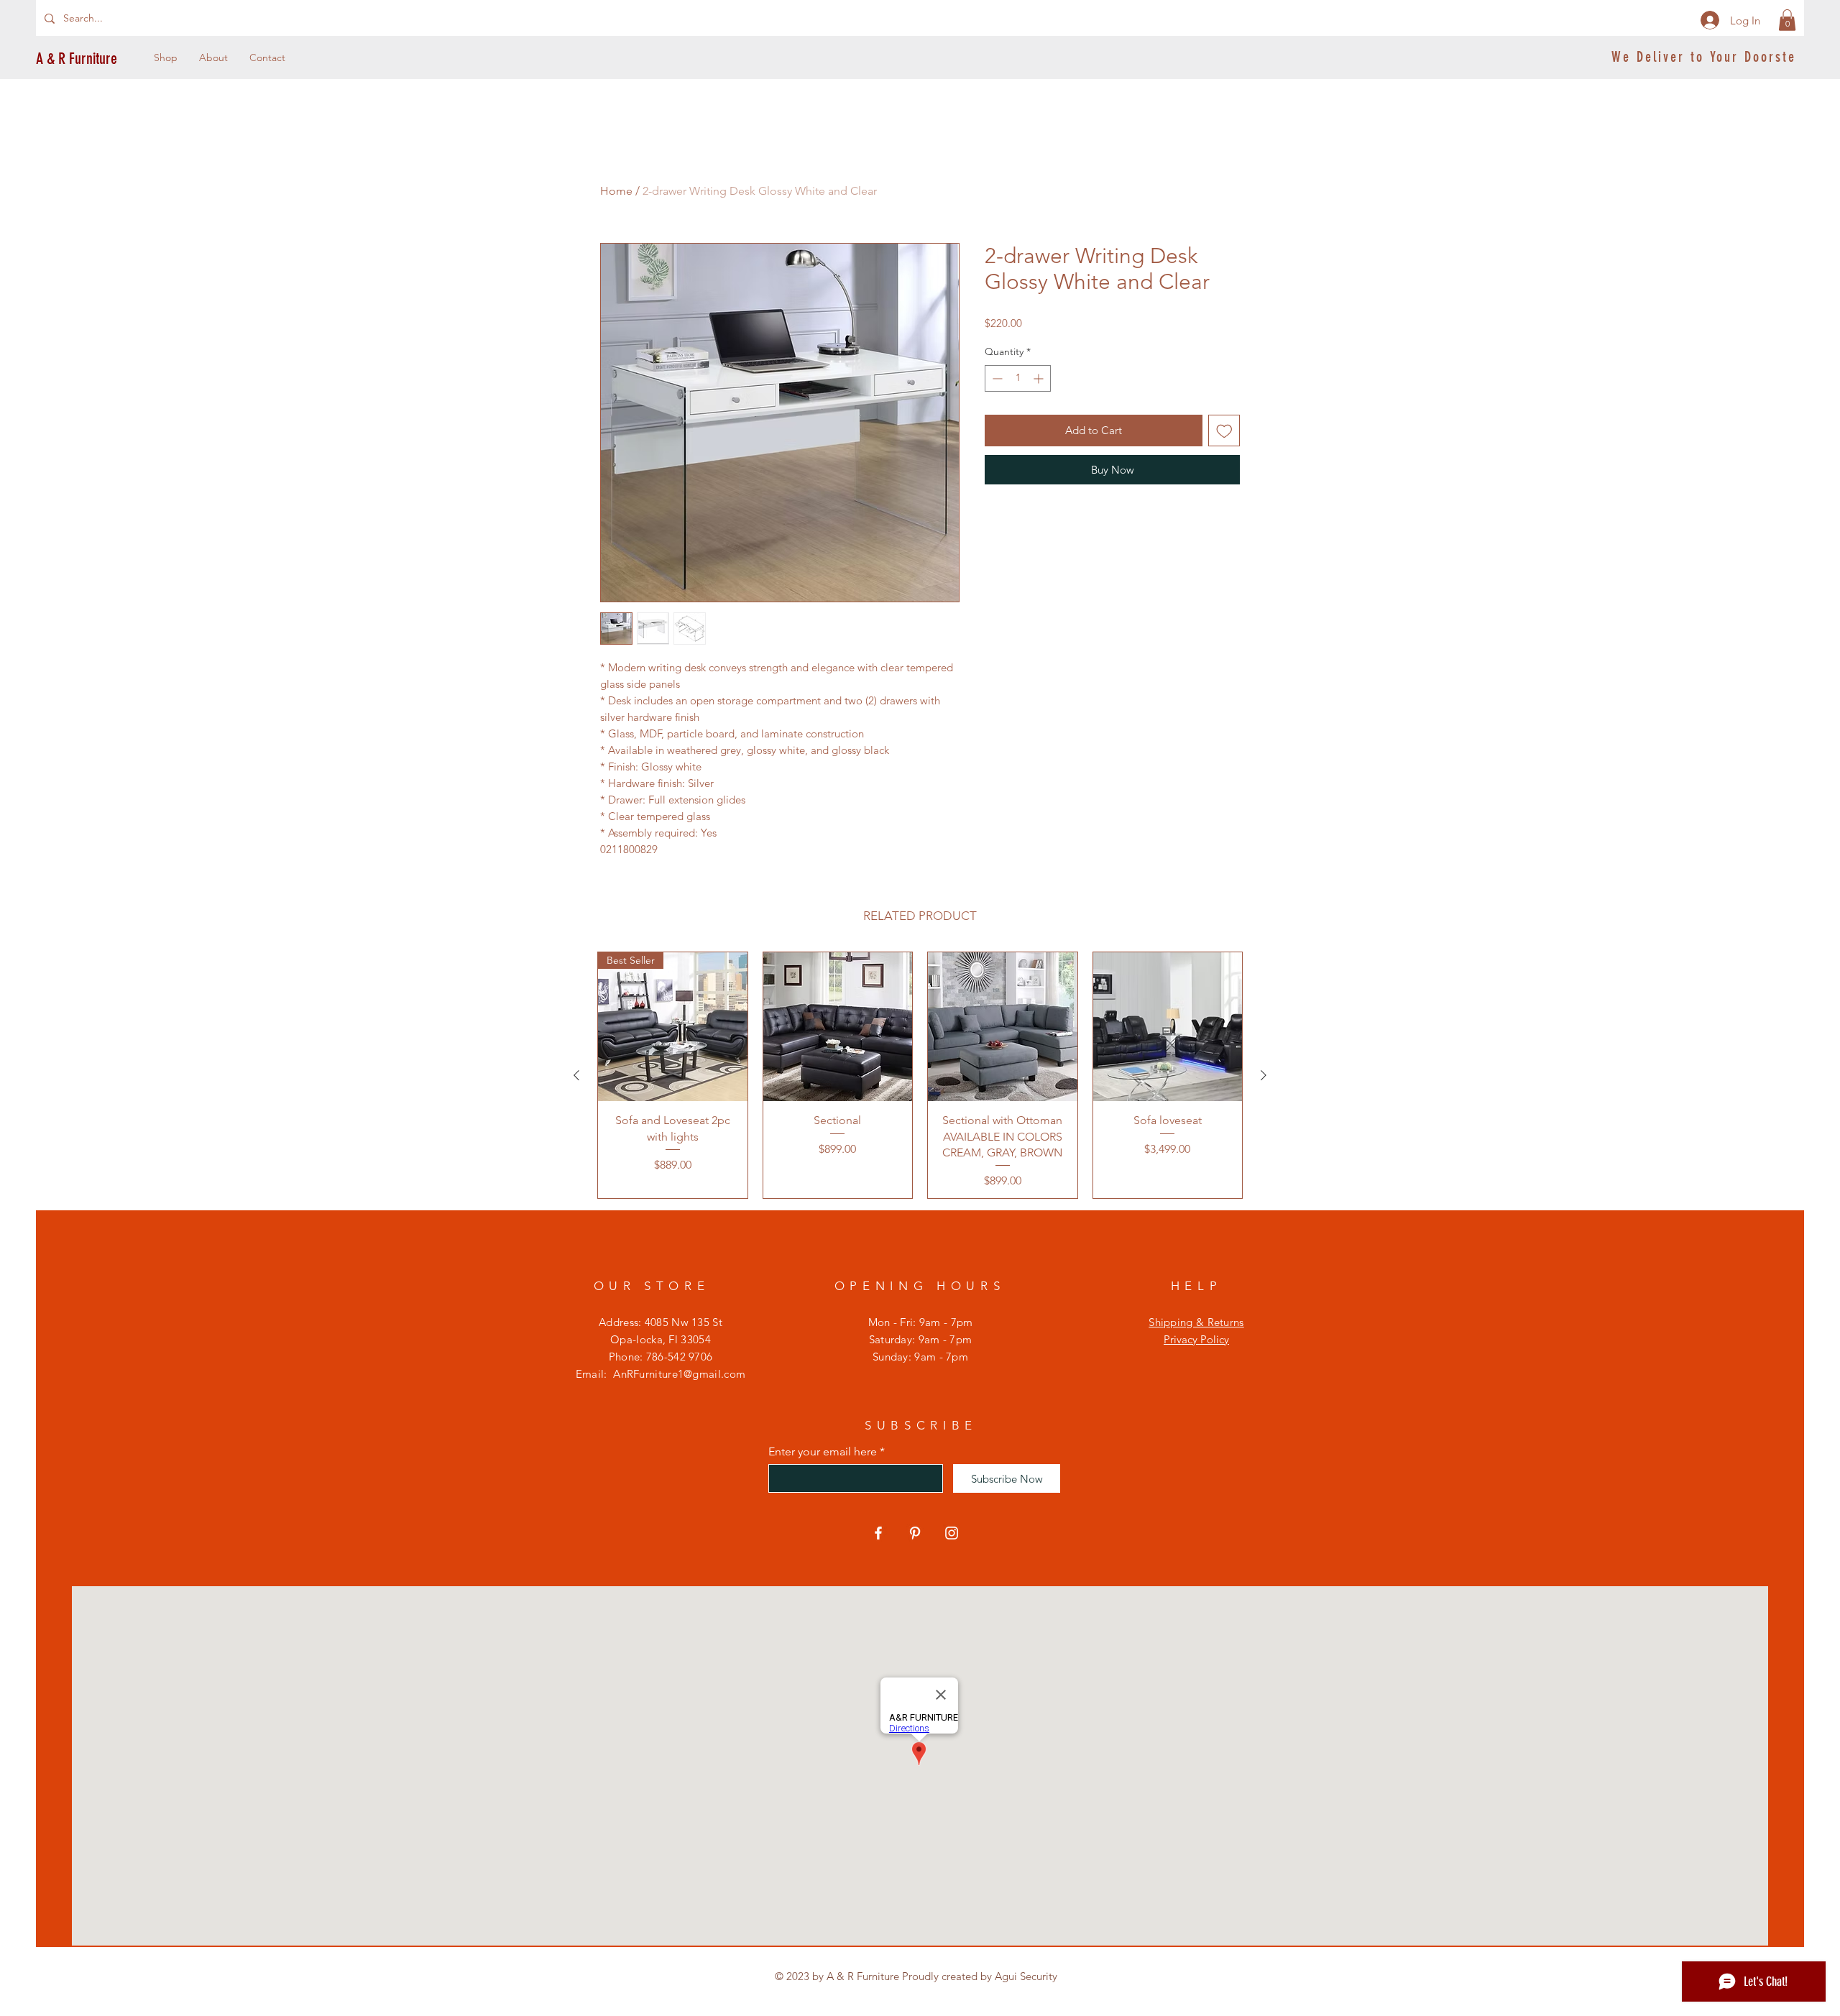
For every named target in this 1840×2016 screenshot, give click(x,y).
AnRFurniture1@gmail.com (679, 1374)
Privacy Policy (1196, 1339)
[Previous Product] (576, 1075)
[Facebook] (878, 1533)
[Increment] (1040, 378)
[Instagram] (952, 1533)
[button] (1787, 20)
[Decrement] (996, 378)
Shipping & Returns (1196, 1322)
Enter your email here (823, 1452)
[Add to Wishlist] (1224, 431)
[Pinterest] (915, 1533)
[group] (920, 1076)
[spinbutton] (1018, 378)
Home (616, 191)
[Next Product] (1264, 1075)
